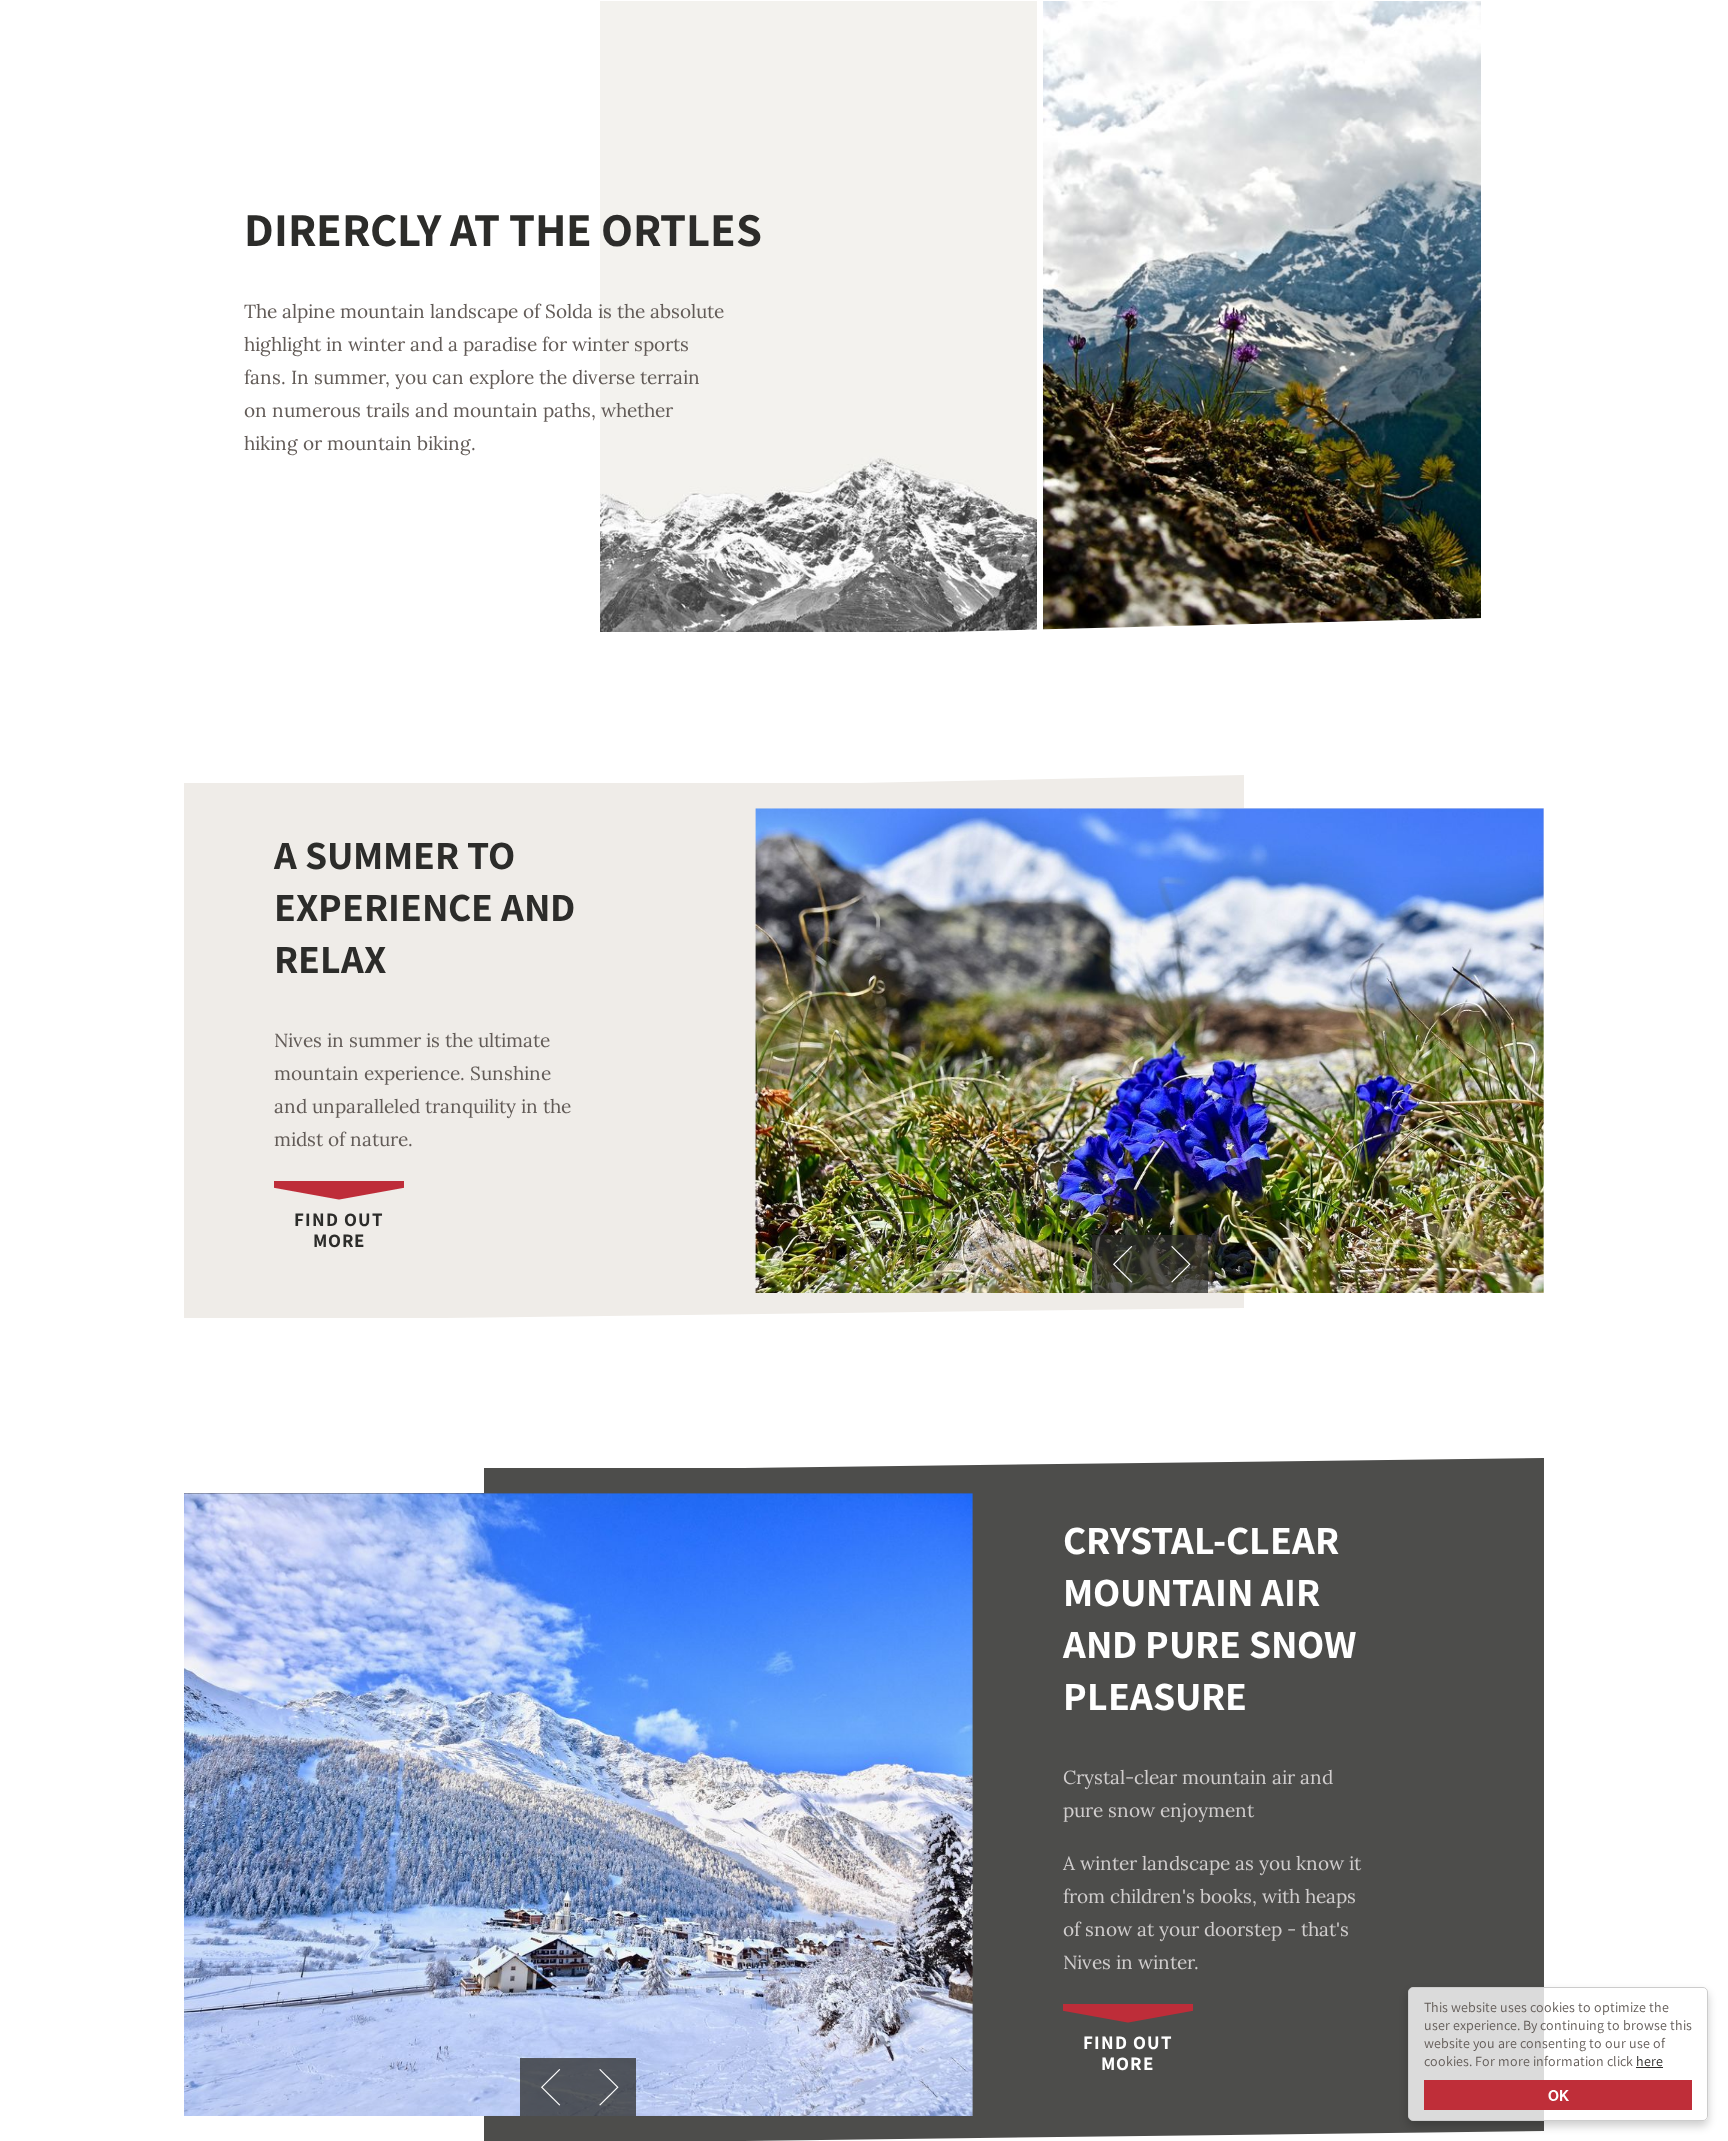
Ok (1558, 2095)
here (1649, 2061)
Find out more (339, 1229)
